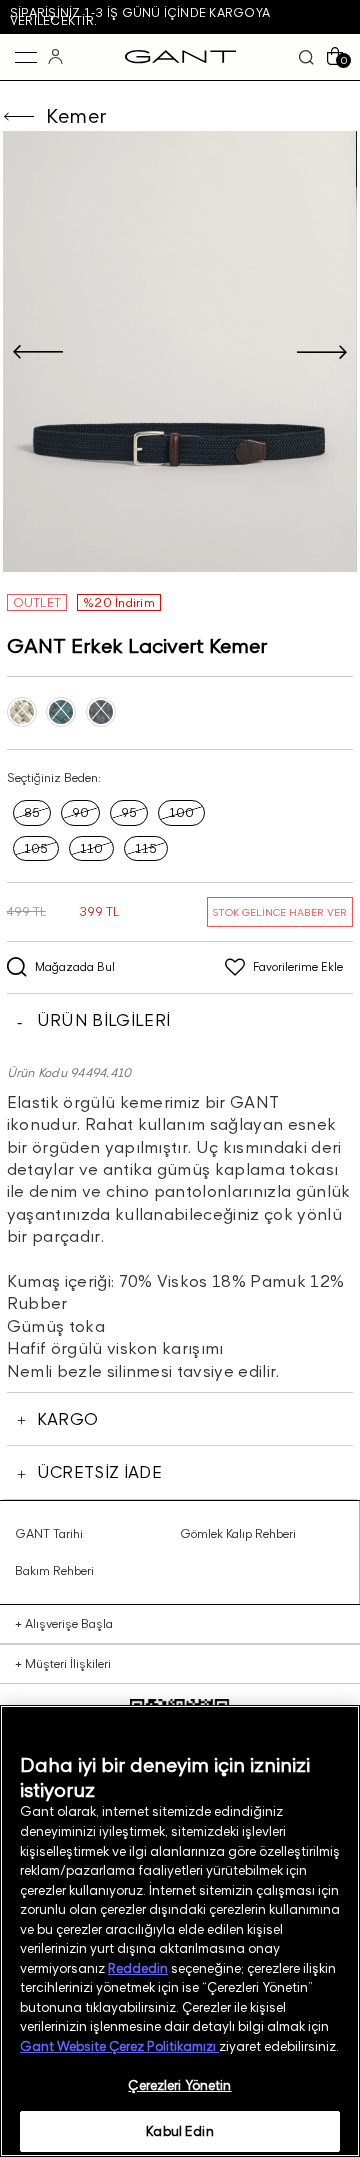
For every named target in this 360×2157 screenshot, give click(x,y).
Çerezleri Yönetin (179, 2085)
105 (36, 848)
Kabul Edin (179, 2131)
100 (181, 812)
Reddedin (138, 1968)
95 (129, 812)
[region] (180, 1931)
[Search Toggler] (306, 57)
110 (91, 848)
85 (32, 812)
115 (146, 848)
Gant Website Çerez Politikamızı (119, 2046)
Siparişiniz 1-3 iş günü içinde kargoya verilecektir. (140, 16)
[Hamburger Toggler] (26, 57)
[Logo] (180, 57)
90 (80, 812)
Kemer (76, 116)
